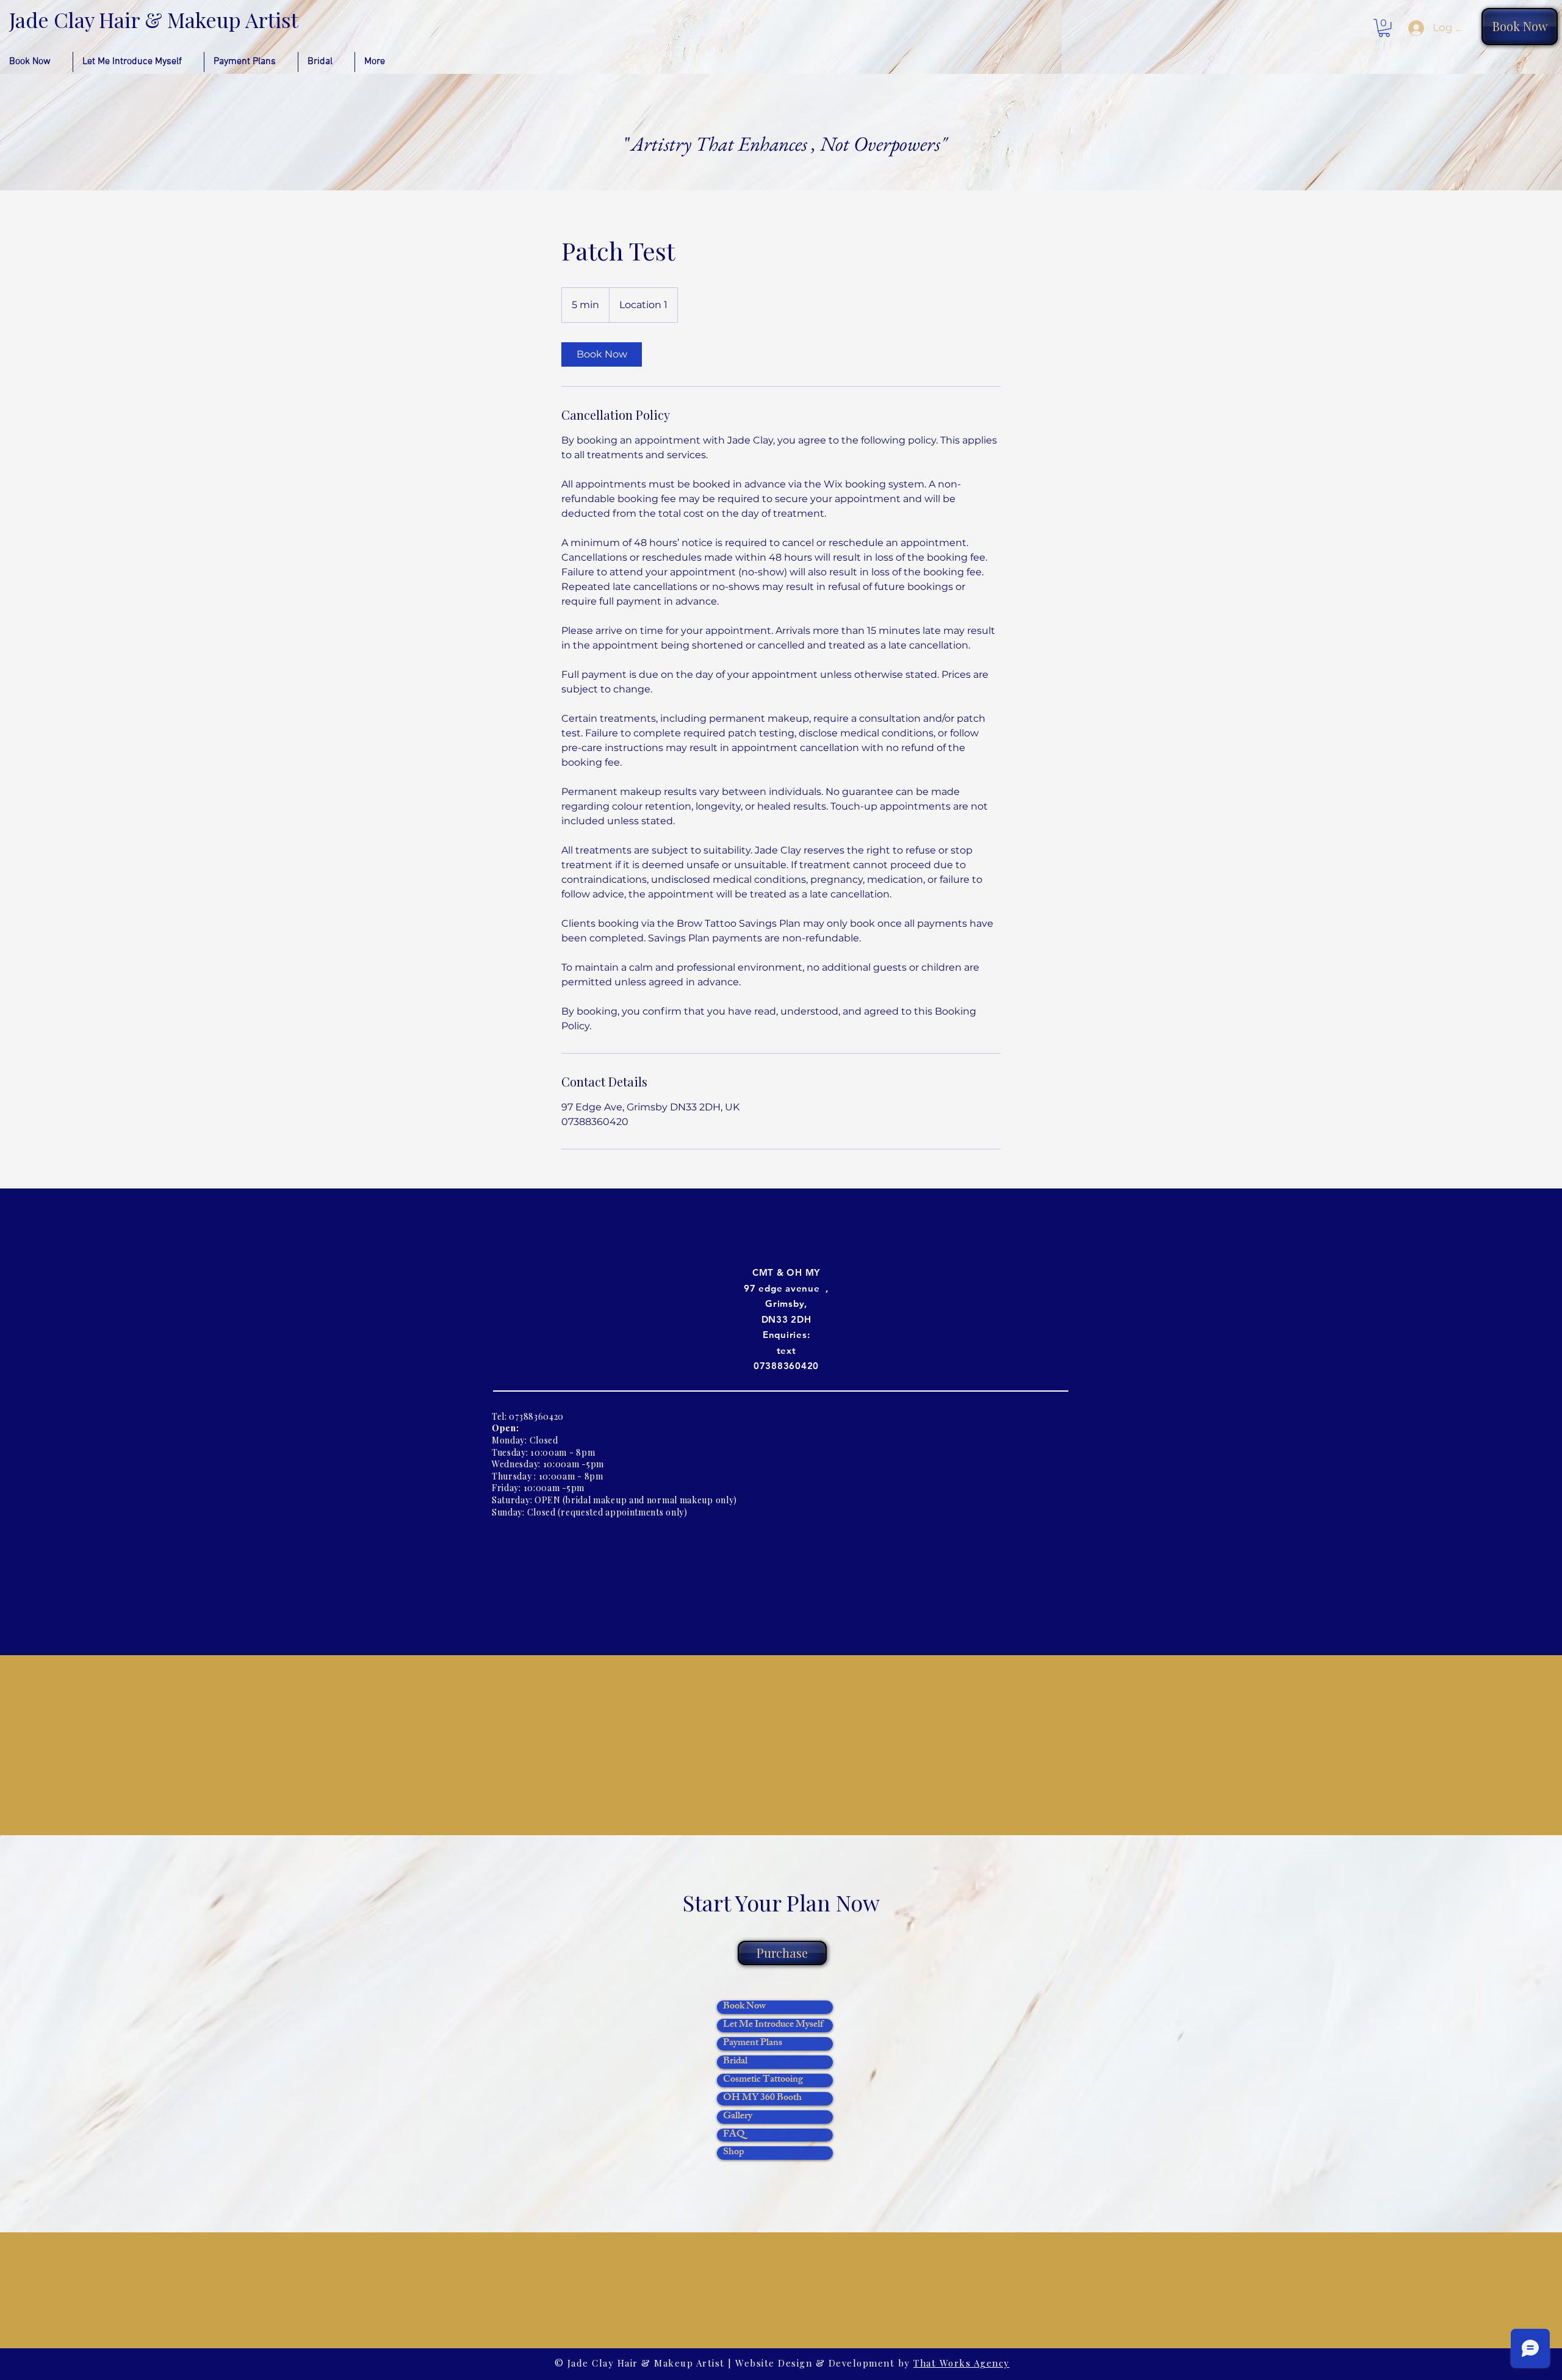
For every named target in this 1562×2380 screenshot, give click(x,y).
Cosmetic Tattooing (763, 2080)
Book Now (744, 2007)
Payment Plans (753, 2044)
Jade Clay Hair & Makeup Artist (154, 20)
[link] (602, 354)
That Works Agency (962, 2363)
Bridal (735, 2062)
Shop (733, 2153)
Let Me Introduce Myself (773, 2026)
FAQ (734, 2135)
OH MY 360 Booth (762, 2099)
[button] (1384, 28)
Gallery (738, 2117)
